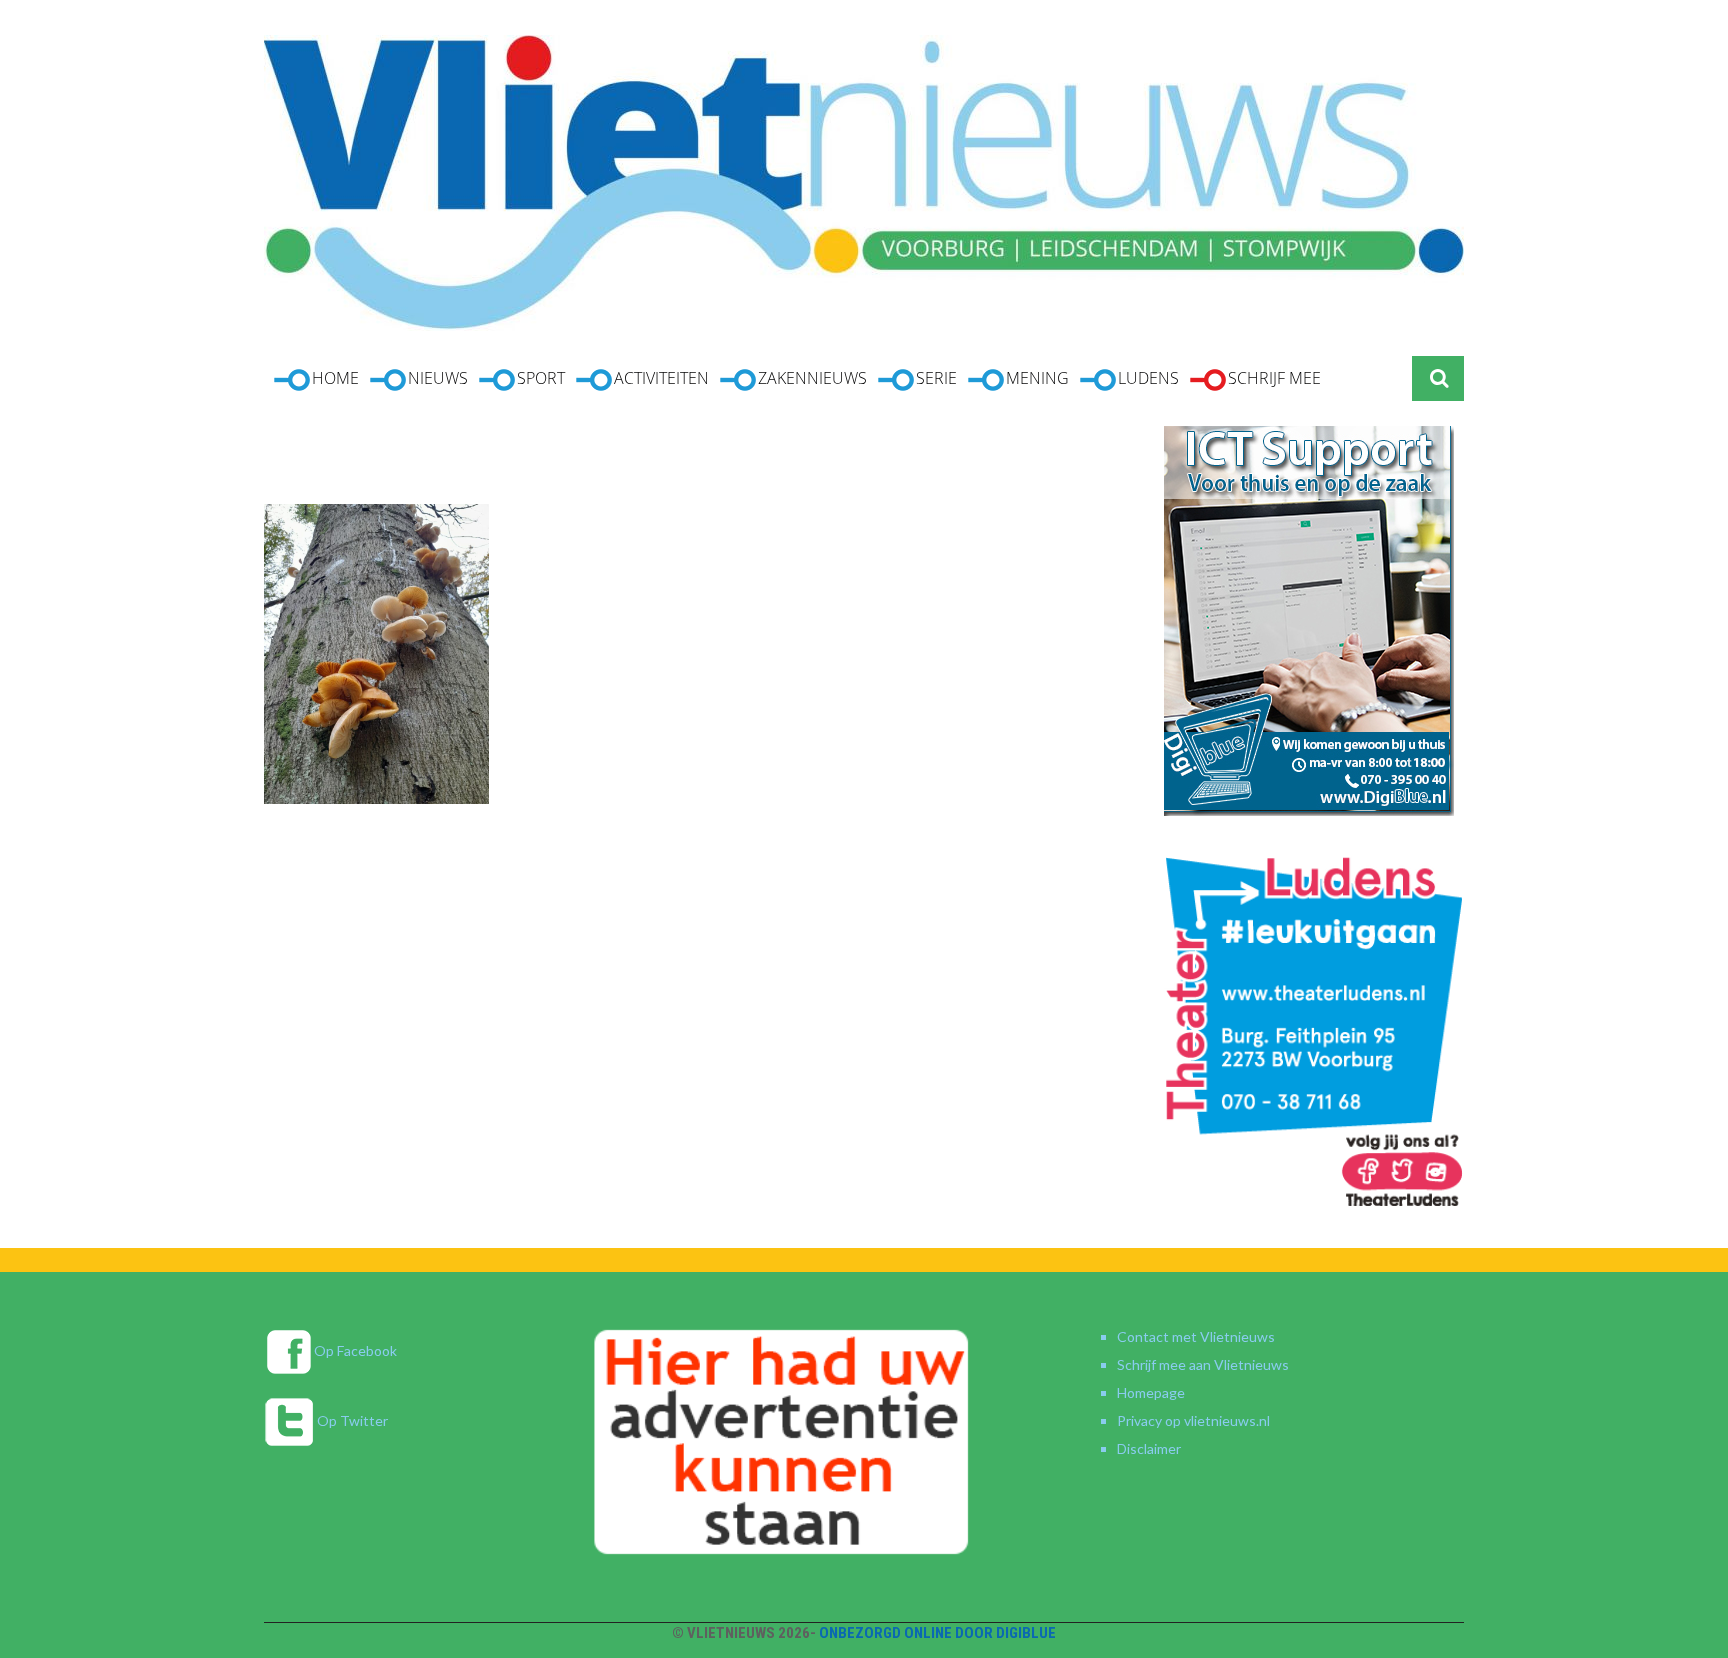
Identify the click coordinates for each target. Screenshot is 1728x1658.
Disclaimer (1149, 1448)
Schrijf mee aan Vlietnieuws (1203, 1364)
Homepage (1151, 1392)
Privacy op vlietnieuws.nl (1193, 1420)
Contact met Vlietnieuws (1196, 1336)
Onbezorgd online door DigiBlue (937, 1633)
